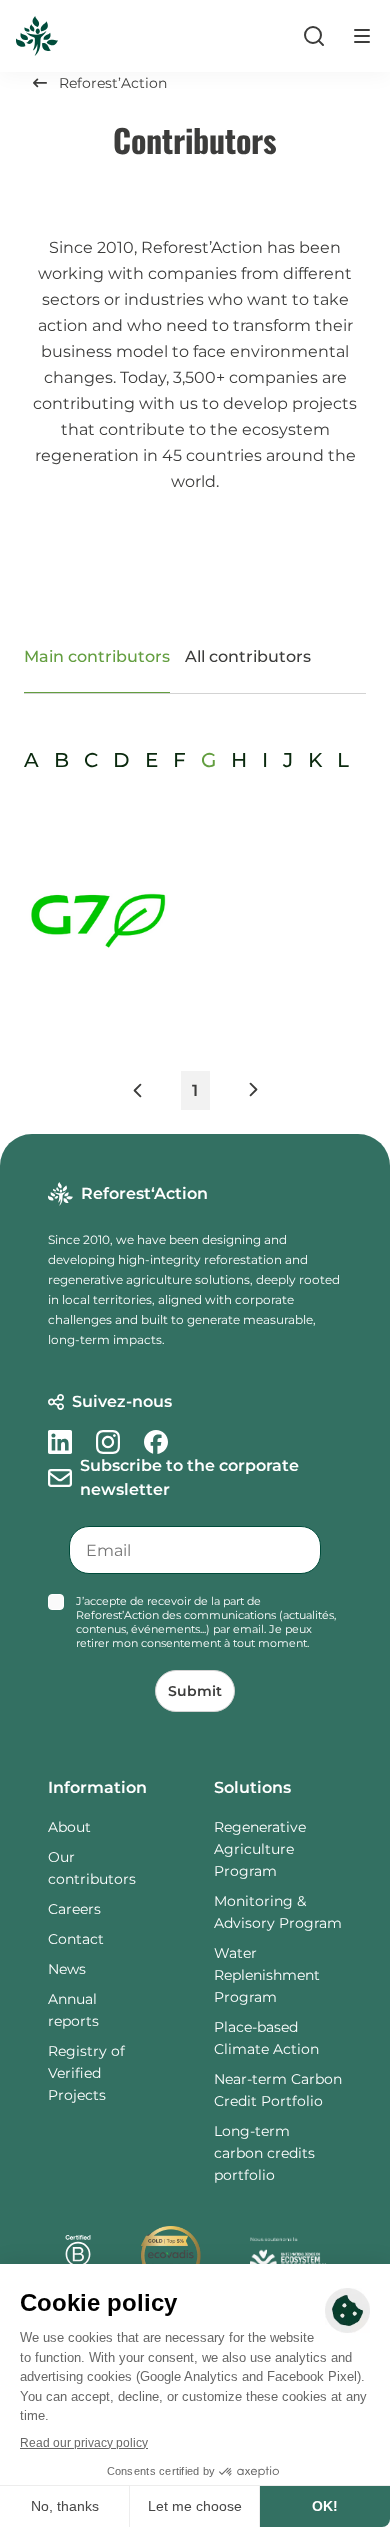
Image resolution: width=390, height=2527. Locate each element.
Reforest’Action (113, 83)
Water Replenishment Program (267, 1975)
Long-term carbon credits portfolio (264, 2153)
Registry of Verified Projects (86, 2073)
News (67, 1969)
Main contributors (97, 656)
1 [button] (195, 1090)
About (69, 1827)
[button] (155, 1094)
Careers (74, 1909)
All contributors (248, 656)
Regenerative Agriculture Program (260, 1849)
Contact (76, 1939)
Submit (195, 1691)
